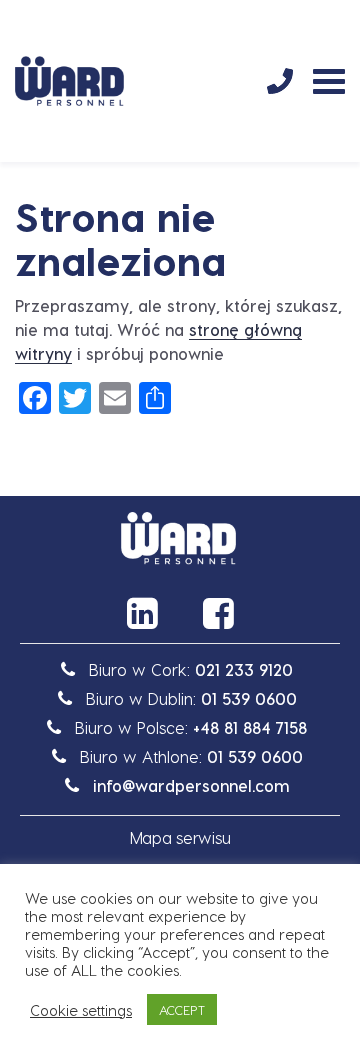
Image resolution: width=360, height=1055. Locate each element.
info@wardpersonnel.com (191, 785)
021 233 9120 (244, 669)
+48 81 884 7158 (250, 727)
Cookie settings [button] (81, 1010)
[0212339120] (280, 81)
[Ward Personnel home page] (69, 81)
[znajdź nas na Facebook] (218, 613)
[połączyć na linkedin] (142, 613)
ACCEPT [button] (182, 1009)
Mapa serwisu (180, 837)
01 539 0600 (249, 698)
